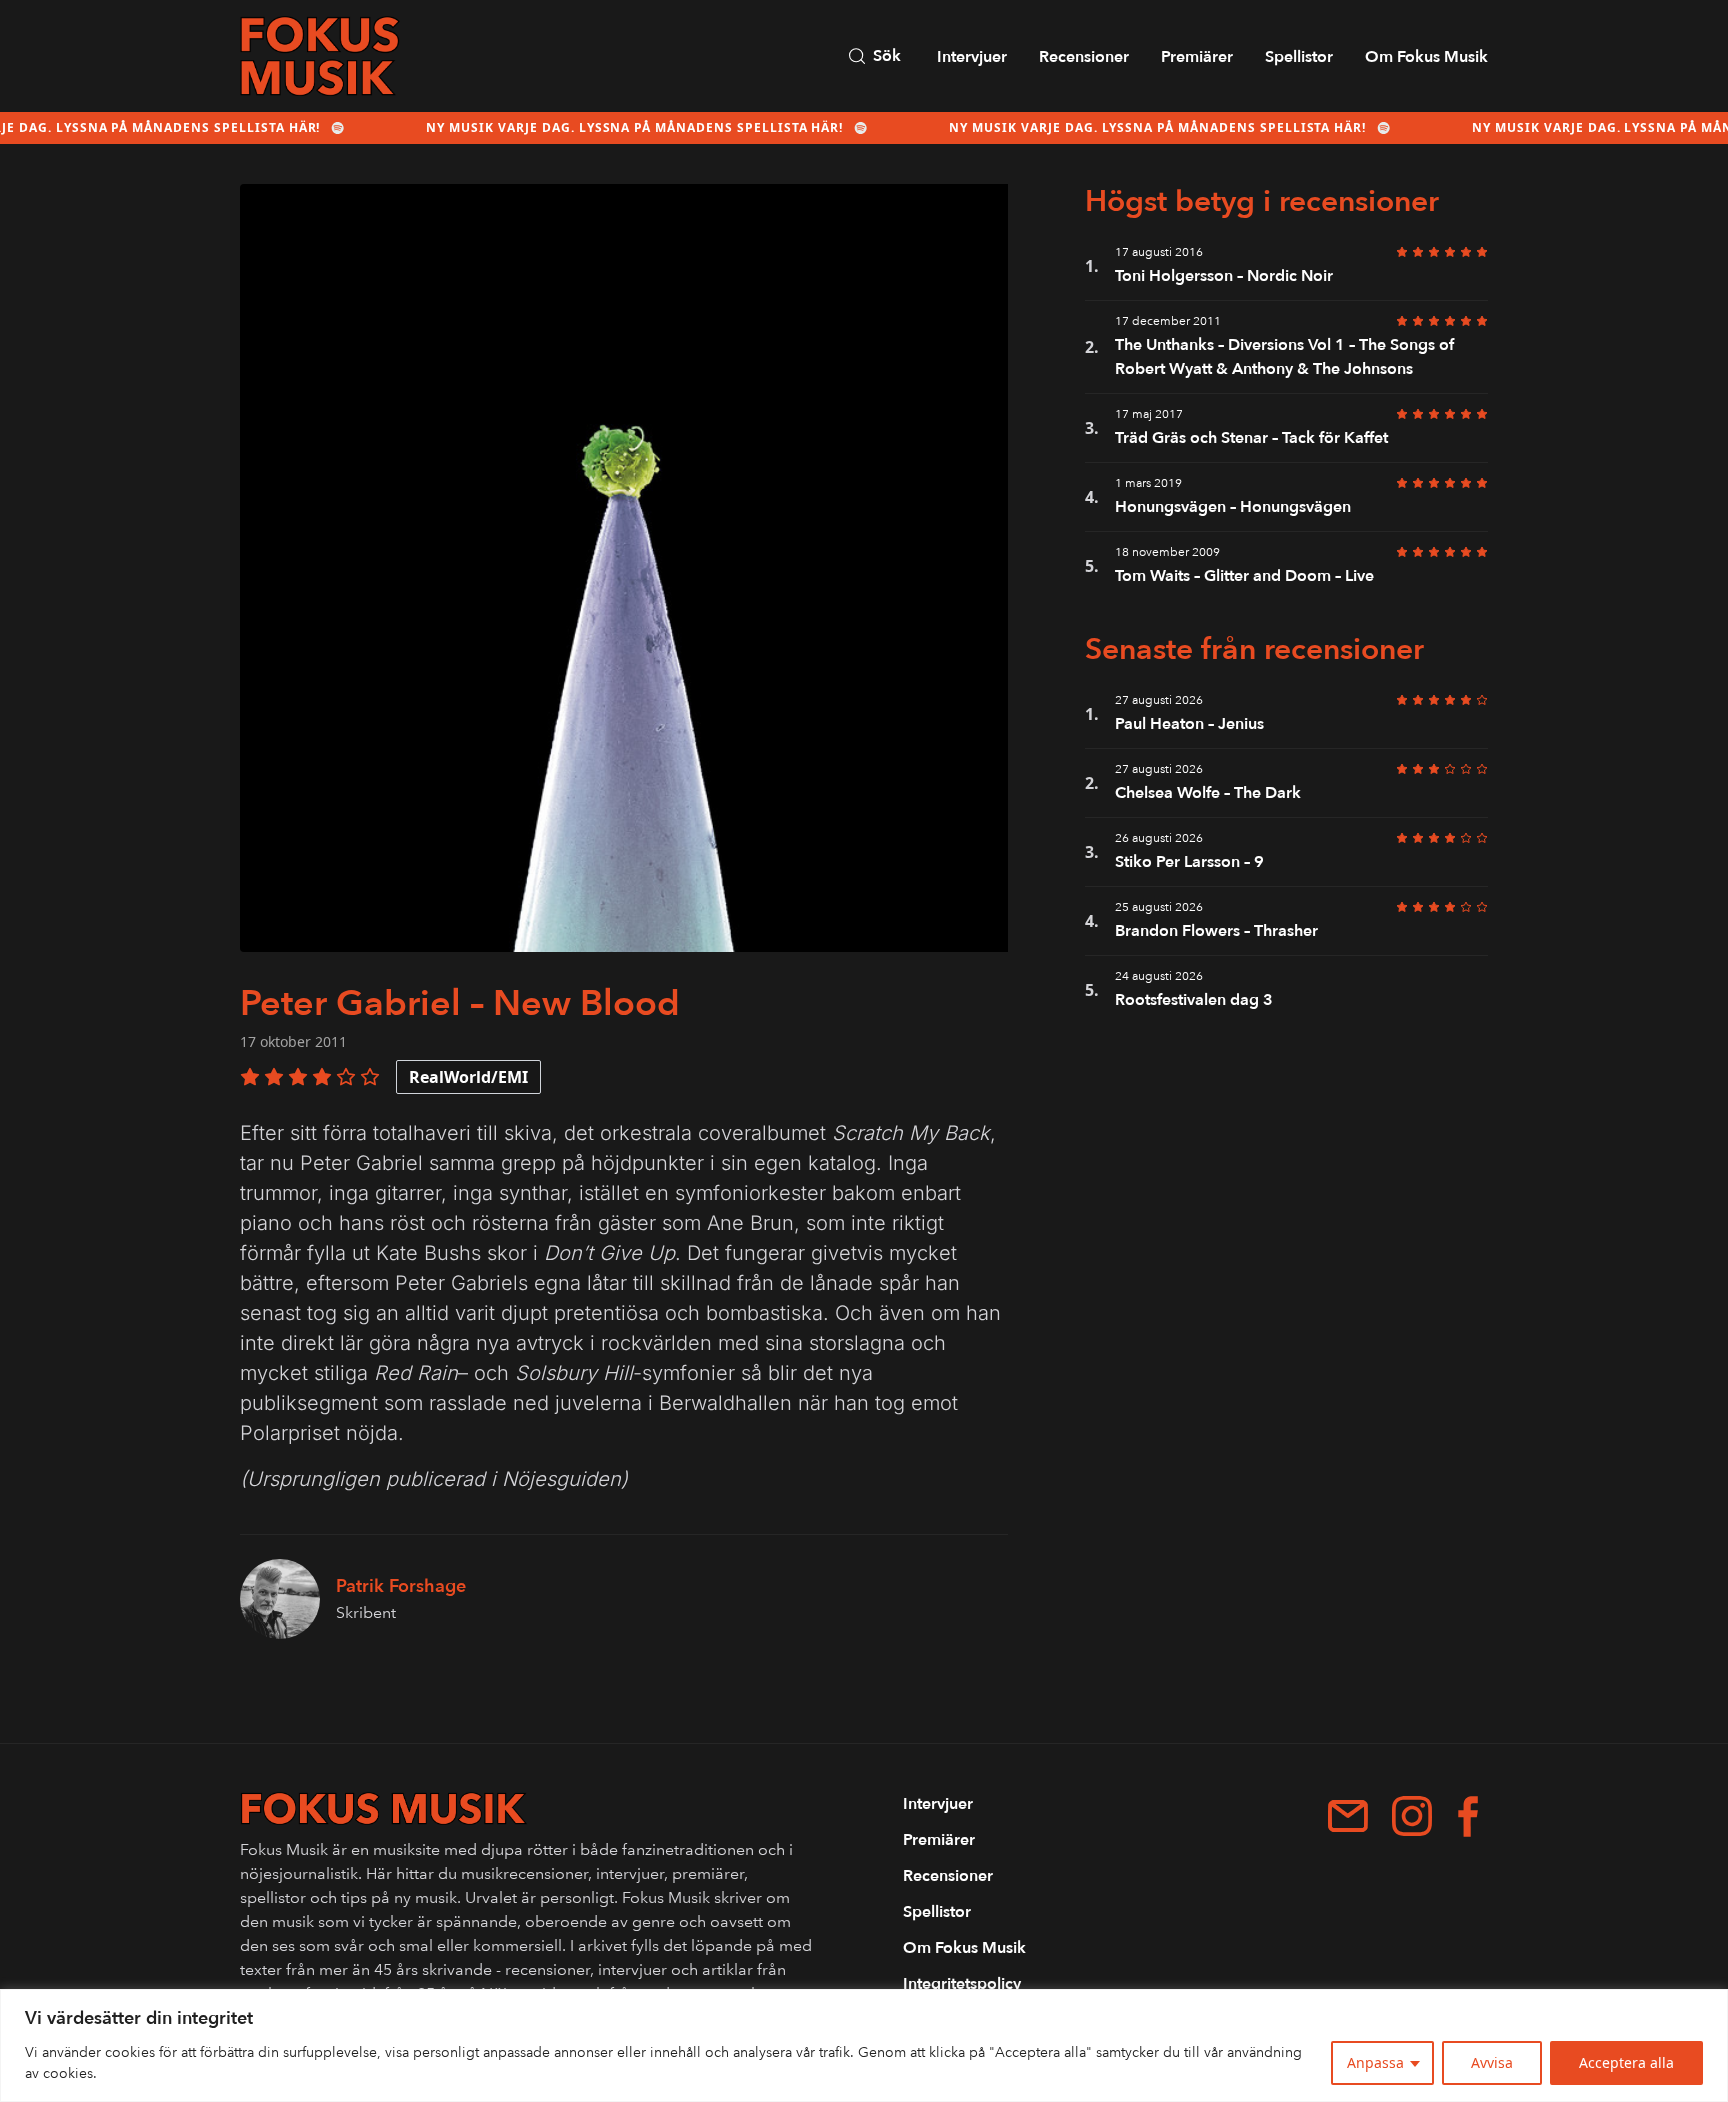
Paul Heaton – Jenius (1189, 724)
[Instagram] (1412, 1816)
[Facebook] (1468, 1816)
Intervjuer (972, 57)
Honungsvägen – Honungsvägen (1233, 507)
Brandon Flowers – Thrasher (1216, 931)
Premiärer (1197, 57)
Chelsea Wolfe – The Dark (1208, 793)
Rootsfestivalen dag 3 (1194, 1000)
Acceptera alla (1626, 2062)
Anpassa (1375, 2062)
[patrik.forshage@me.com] (1348, 1816)
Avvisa (1492, 2062)
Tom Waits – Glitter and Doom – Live (1244, 576)
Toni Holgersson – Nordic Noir (1224, 276)
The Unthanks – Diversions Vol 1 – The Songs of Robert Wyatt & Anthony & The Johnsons (1284, 357)
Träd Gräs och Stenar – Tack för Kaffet (1251, 438)
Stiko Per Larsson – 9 (1191, 862)
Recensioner (1084, 57)
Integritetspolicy (962, 1984)
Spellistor (1299, 57)
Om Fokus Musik (1426, 57)
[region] (864, 2045)
